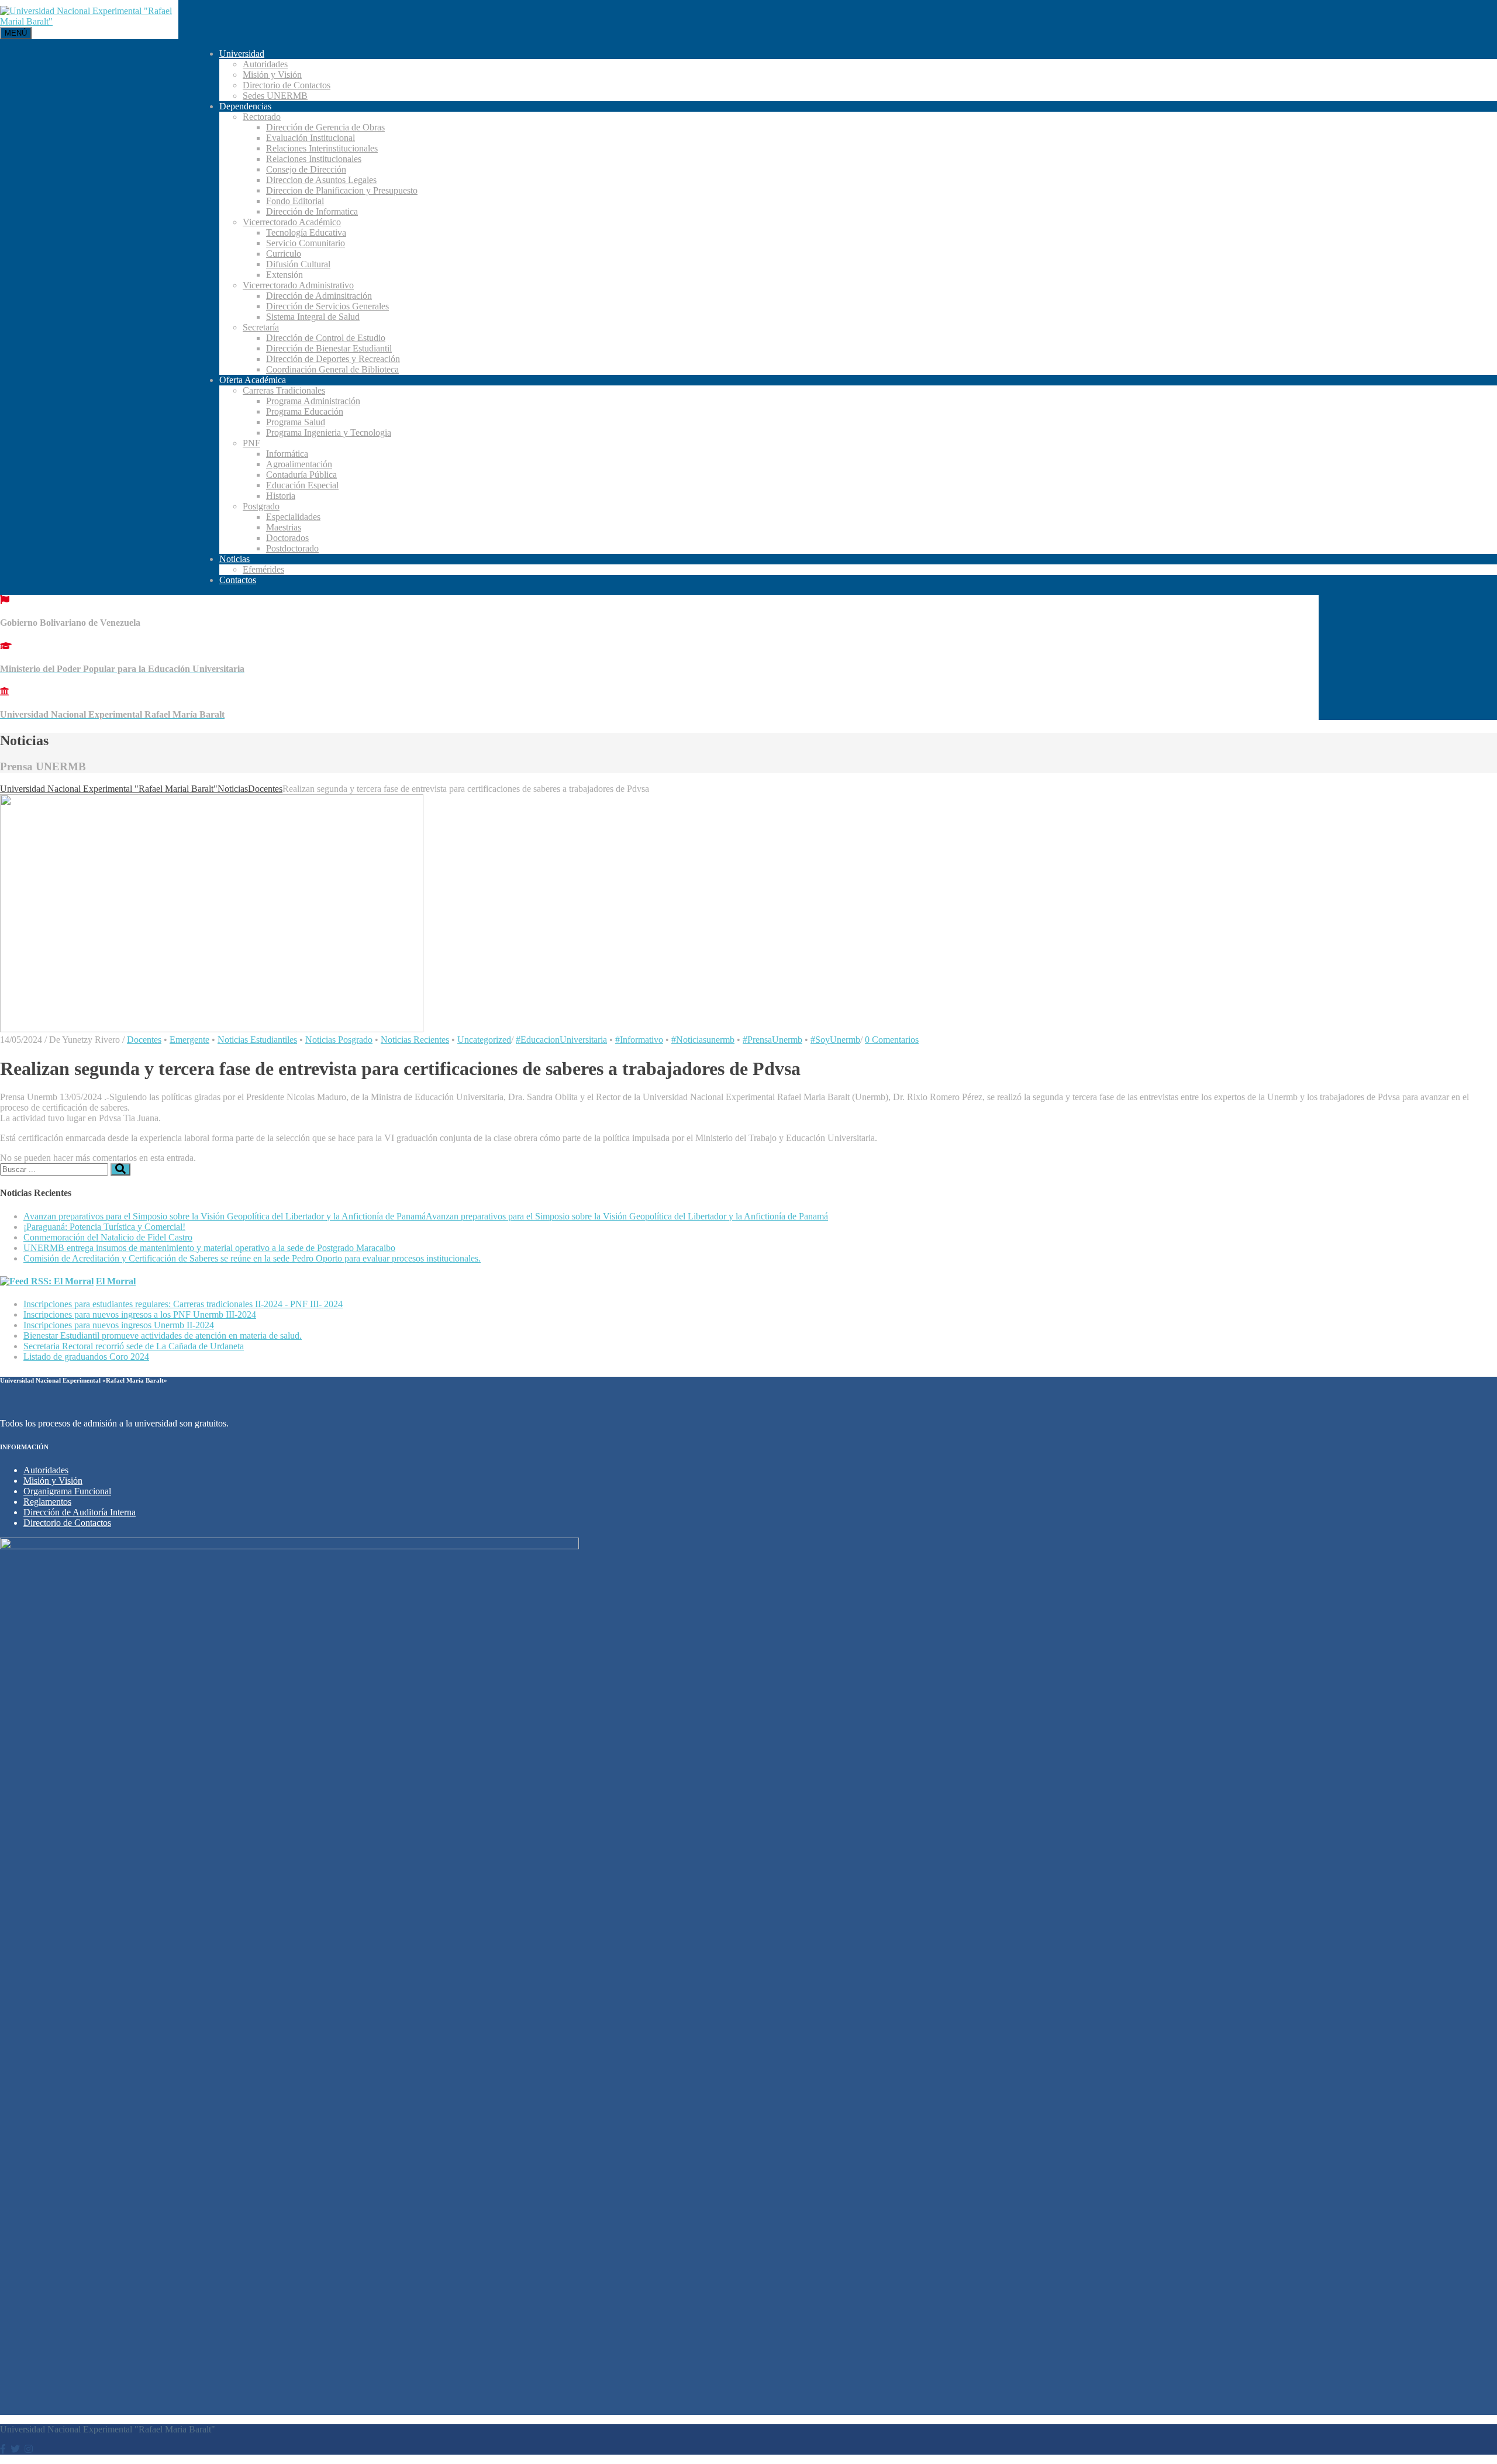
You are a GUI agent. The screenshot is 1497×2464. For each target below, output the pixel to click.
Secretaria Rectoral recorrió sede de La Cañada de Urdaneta (134, 1346)
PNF (251, 443)
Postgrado (261, 506)
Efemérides (263, 569)
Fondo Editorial (295, 201)
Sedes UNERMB (275, 96)
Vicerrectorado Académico (292, 222)
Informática (287, 454)
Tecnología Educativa (306, 232)
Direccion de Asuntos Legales (321, 180)
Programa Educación (305, 411)
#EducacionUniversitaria (561, 1040)
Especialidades (293, 517)
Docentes (144, 1040)
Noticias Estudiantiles (257, 1040)
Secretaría (261, 327)
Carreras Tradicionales (284, 390)
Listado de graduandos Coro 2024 (86, 1357)
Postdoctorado (292, 548)
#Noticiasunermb (703, 1040)
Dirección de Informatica (312, 211)
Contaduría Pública (301, 475)
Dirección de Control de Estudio (326, 338)
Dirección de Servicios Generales (327, 306)
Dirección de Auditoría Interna (80, 1512)
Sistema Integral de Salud (313, 317)
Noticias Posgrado (339, 1040)
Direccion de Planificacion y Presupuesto (342, 190)
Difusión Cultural (298, 264)
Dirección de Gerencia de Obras (325, 127)
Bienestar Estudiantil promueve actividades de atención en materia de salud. (163, 1336)
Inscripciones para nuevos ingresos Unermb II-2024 (119, 1325)
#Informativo (639, 1040)
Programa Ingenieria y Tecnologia (329, 433)
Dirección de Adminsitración (319, 296)
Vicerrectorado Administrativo (298, 285)
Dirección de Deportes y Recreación (333, 359)
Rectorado (262, 117)
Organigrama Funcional (67, 1491)
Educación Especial (302, 485)
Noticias (234, 559)
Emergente (189, 1040)
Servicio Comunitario (306, 243)
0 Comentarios (892, 1040)
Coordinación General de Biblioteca (332, 369)
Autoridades (265, 64)
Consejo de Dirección (306, 169)
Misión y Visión (272, 75)
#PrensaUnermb (772, 1040)
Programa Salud (296, 422)
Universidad (242, 54)
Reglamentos (47, 1502)
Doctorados (287, 538)
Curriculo (284, 254)
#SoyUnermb (835, 1040)
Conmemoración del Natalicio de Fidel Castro (108, 1237)
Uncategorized (484, 1040)
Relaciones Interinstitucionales (322, 148)
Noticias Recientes (415, 1040)
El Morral (116, 1281)
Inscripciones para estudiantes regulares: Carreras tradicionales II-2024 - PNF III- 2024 (183, 1304)
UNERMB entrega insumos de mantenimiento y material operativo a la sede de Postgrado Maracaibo (209, 1248)
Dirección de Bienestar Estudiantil (329, 348)
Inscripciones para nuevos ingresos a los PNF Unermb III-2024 (140, 1314)
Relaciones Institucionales (314, 159)
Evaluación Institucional (311, 138)
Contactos (238, 580)
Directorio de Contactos (287, 85)
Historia (281, 496)
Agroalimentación (299, 464)
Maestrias (284, 527)
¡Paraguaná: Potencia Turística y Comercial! (104, 1227)
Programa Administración (313, 401)
